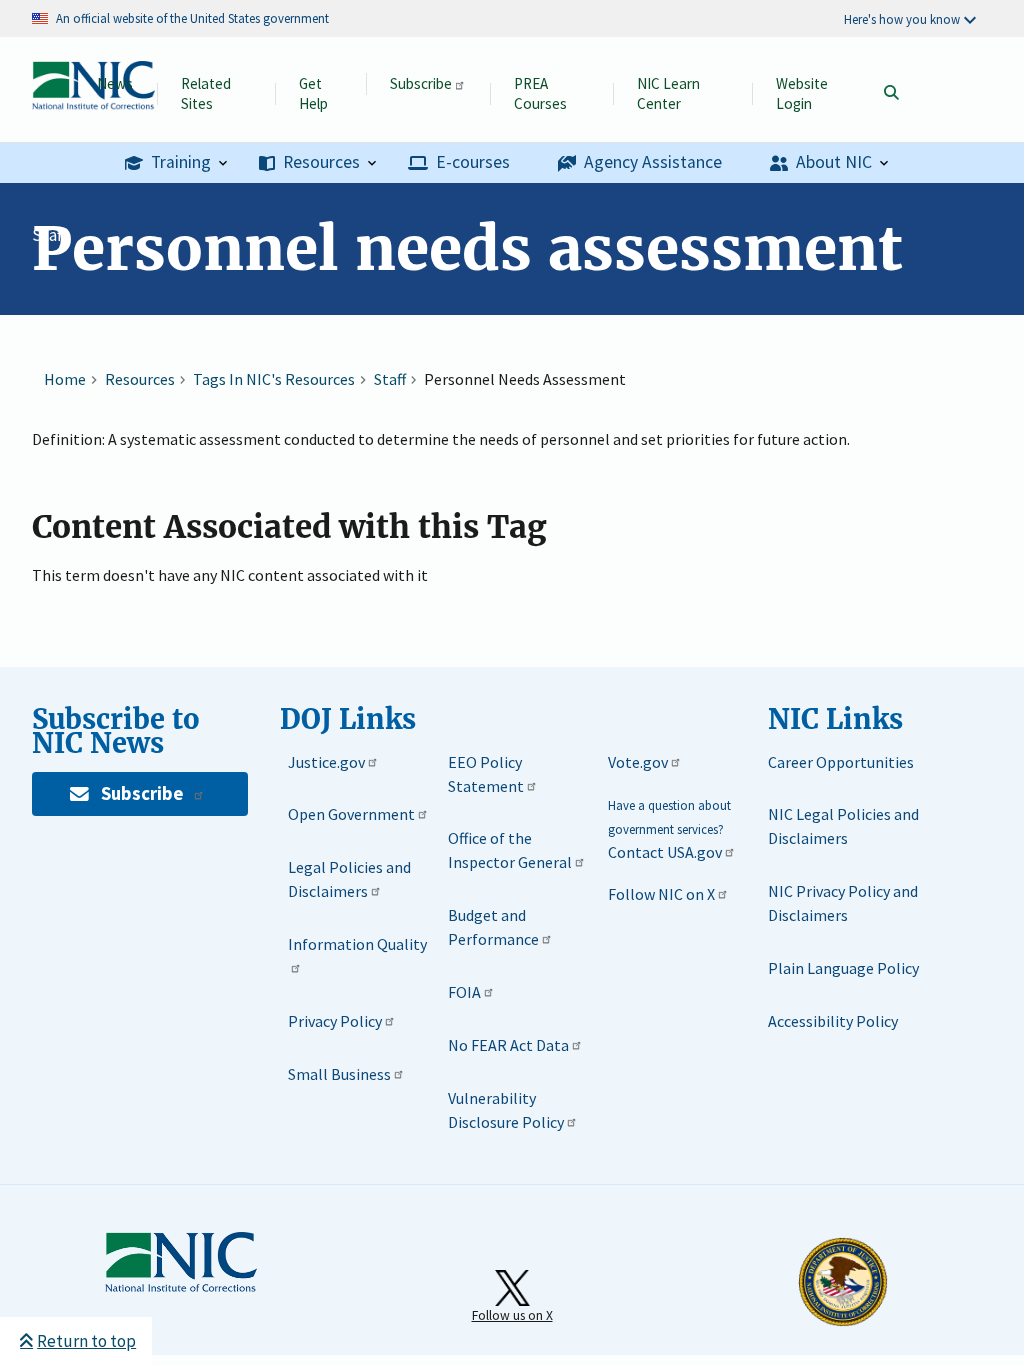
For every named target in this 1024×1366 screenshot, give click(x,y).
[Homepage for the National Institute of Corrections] (181, 1288)
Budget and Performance (493, 927)
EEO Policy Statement (486, 774)
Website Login (802, 93)
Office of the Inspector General (510, 850)
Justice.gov (326, 762)
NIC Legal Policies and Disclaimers (843, 826)
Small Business (339, 1074)
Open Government (351, 814)
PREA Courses (540, 93)
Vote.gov (638, 762)
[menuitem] (176, 163)
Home (65, 379)
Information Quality (357, 944)
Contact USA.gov (665, 852)
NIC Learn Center (668, 93)
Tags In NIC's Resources (274, 379)
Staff (49, 235)
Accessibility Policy (833, 1021)
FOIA (464, 992)
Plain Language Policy (843, 968)
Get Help (313, 93)
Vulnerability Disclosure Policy (506, 1110)
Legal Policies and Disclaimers (349, 879)
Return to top (86, 1341)
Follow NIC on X (661, 894)
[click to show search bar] (891, 94)
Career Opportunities (841, 762)
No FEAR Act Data (508, 1045)
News (115, 83)
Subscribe (421, 83)
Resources (140, 379)
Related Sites (206, 93)
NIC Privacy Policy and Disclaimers (843, 903)
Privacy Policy (335, 1021)
